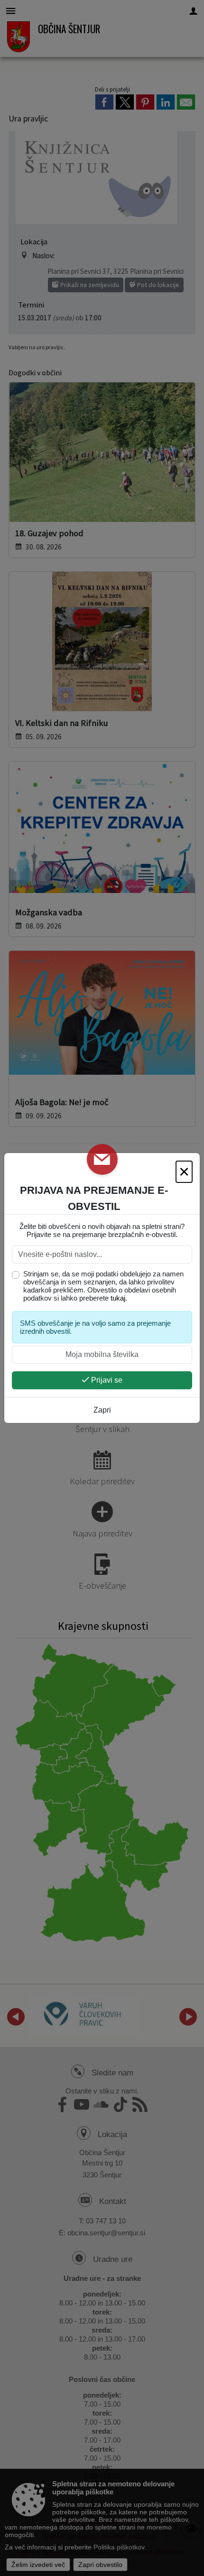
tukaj (118, 1298)
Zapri (102, 1410)
